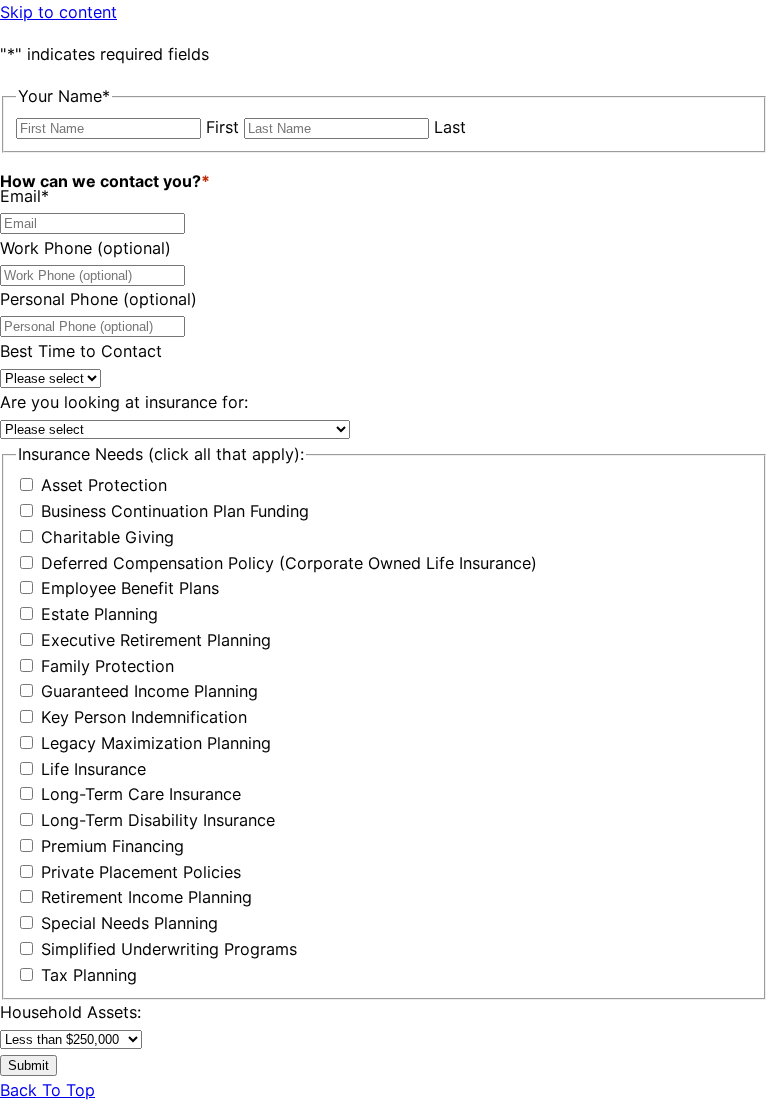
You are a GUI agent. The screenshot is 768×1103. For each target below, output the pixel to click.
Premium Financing (112, 846)
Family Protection (107, 666)
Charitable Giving (107, 537)
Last (450, 127)
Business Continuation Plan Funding (175, 511)
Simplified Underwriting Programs (169, 949)
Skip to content (58, 12)
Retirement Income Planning (146, 897)
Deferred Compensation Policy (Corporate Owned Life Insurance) (289, 563)
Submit (28, 1065)
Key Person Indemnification (144, 717)
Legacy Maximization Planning (156, 743)
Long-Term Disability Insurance (158, 820)
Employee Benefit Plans (130, 588)
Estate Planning (99, 614)
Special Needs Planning (129, 923)
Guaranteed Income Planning (149, 691)
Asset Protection (104, 485)
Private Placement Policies (141, 872)
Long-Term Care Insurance (141, 794)
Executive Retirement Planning (156, 640)
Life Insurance (93, 769)
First (222, 127)
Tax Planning (89, 975)
